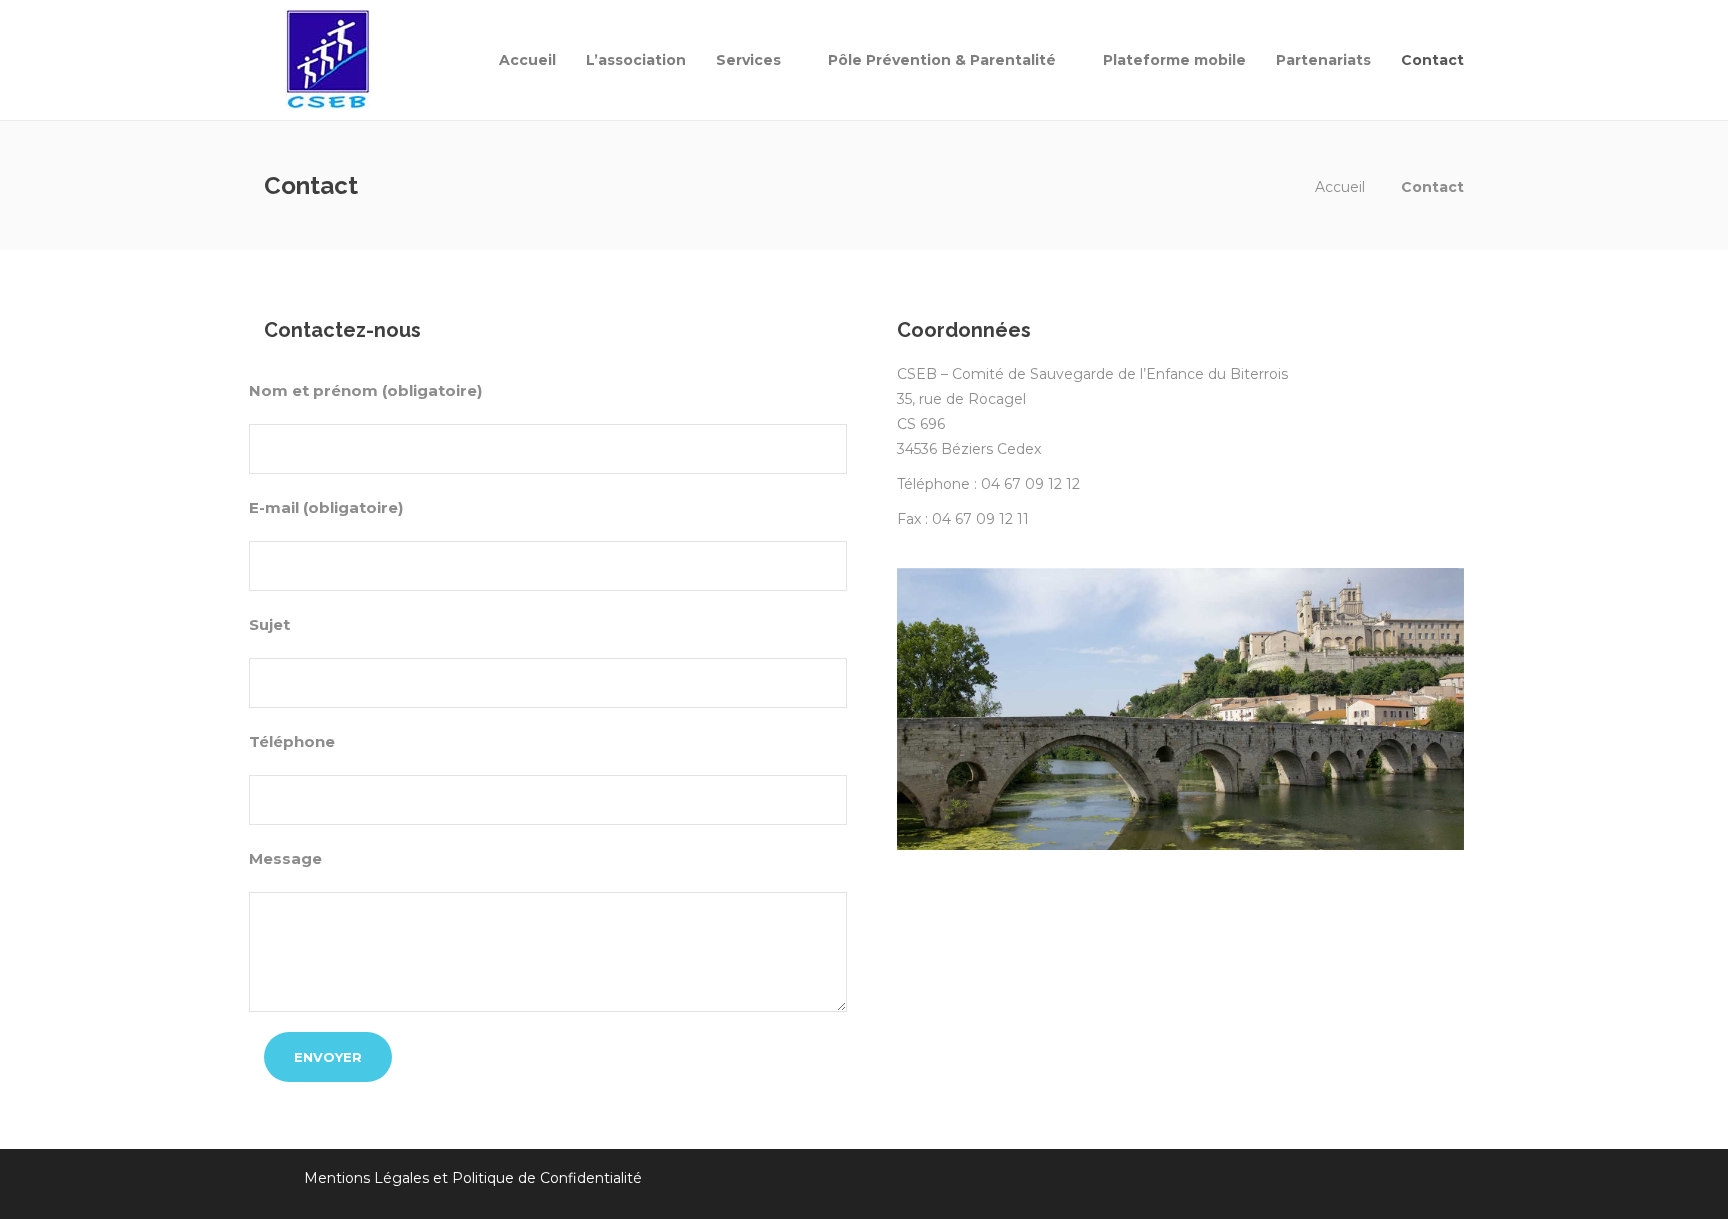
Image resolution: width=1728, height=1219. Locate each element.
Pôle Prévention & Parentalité (942, 60)
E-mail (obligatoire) (326, 507)
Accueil (527, 60)
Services (748, 60)
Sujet (269, 624)
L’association (636, 60)
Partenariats (1323, 60)
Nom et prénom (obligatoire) (365, 390)
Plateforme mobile (1174, 60)
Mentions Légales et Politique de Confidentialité (473, 1178)
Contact (1432, 60)
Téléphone (292, 741)
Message (285, 858)
